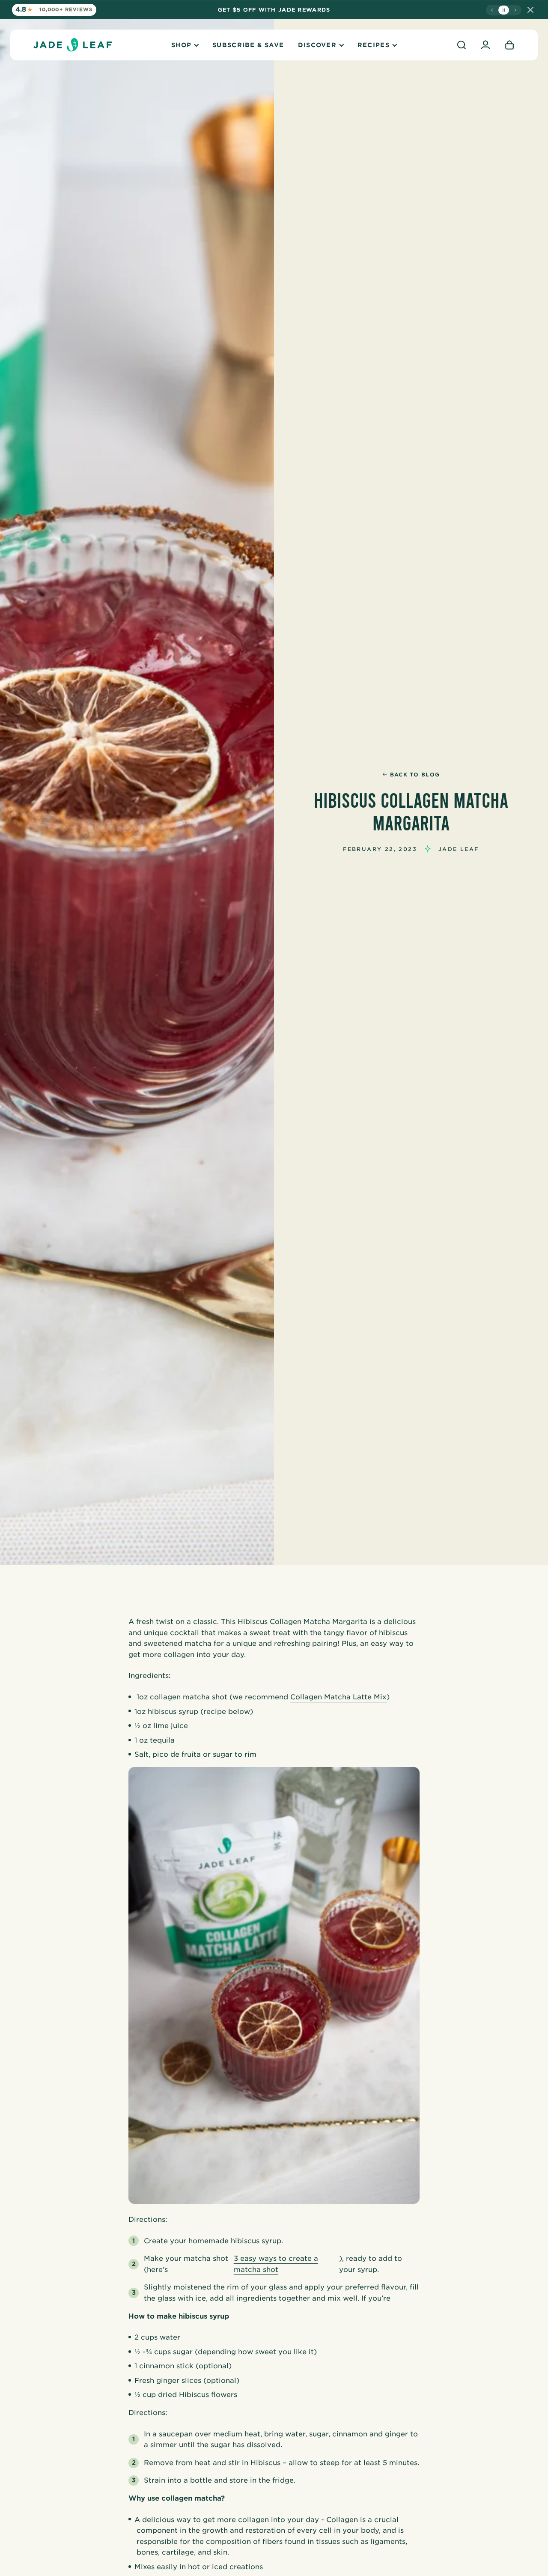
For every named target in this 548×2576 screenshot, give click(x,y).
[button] (462, 45)
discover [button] (317, 45)
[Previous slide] (492, 10)
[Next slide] (515, 10)
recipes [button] (374, 45)
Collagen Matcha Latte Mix (338, 1697)
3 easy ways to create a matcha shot (276, 2264)
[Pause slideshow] (504, 10)
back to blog (415, 775)
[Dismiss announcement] (530, 10)
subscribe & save (248, 45)
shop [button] (181, 45)
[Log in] (485, 45)
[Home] (73, 45)
